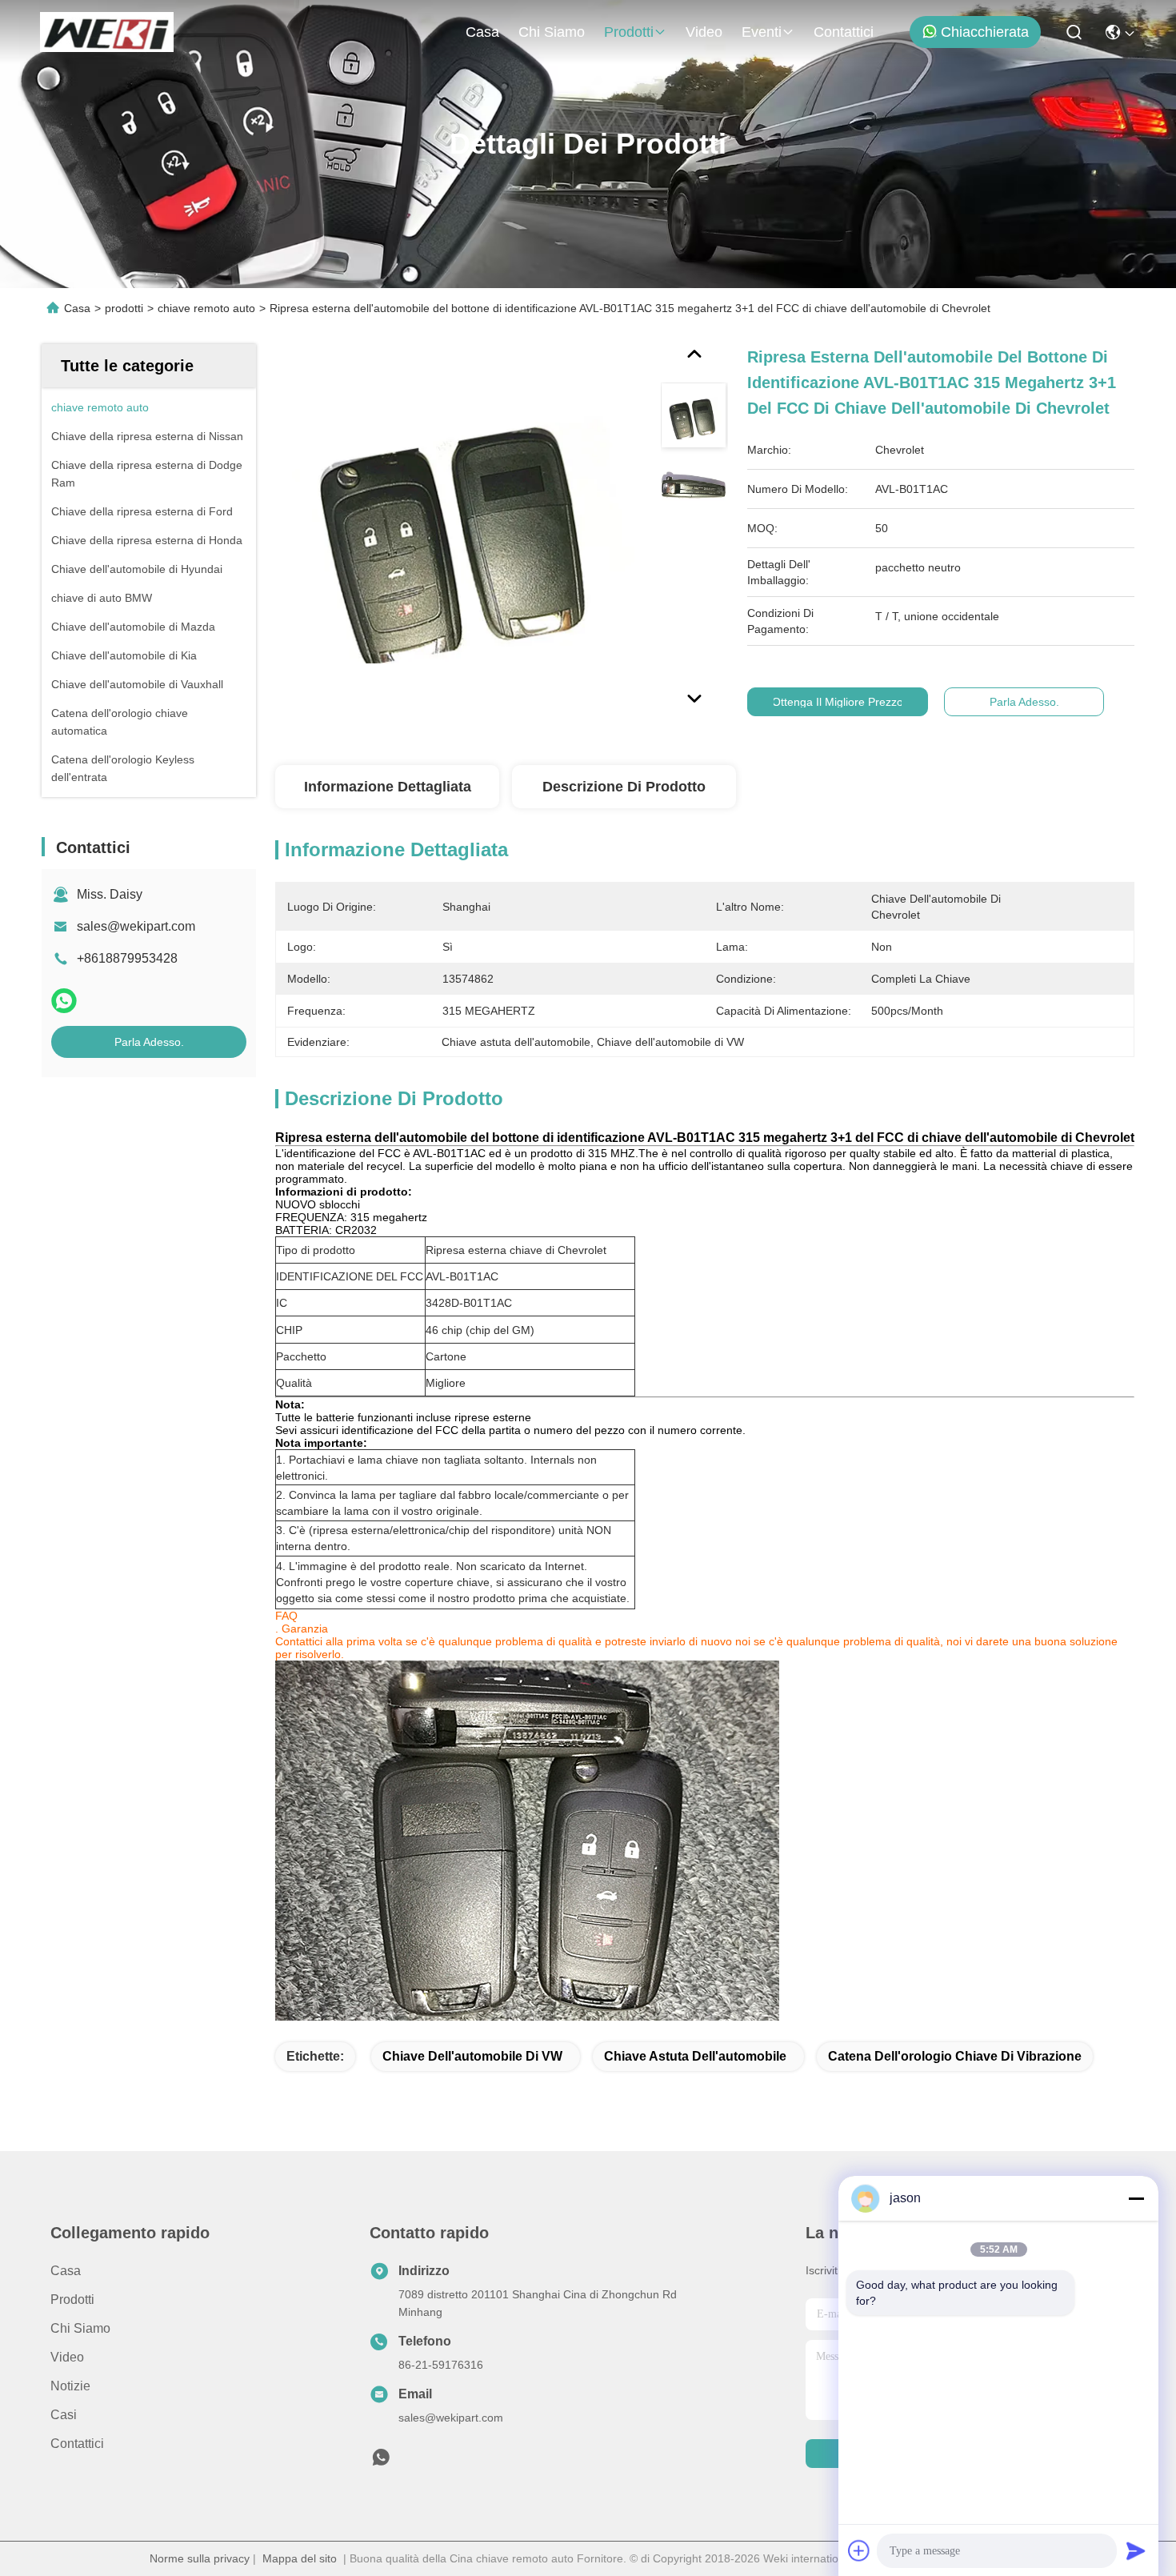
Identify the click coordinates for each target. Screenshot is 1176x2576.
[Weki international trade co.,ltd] (107, 32)
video (704, 32)
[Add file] (859, 2550)
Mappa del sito (300, 2558)
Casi (64, 2415)
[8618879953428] (381, 2462)
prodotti (629, 32)
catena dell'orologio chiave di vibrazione (955, 2056)
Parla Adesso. (149, 1042)
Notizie (70, 2386)
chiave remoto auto (206, 308)
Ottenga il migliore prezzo (838, 702)
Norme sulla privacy (200, 2558)
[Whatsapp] (64, 1001)
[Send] (1136, 2550)
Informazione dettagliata (388, 787)
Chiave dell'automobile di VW (472, 2056)
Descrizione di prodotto (624, 787)
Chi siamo (552, 32)
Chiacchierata (985, 32)
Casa (482, 32)
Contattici (844, 32)
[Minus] (1136, 2198)
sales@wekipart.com (136, 926)
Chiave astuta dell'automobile (695, 2056)
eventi (762, 32)
